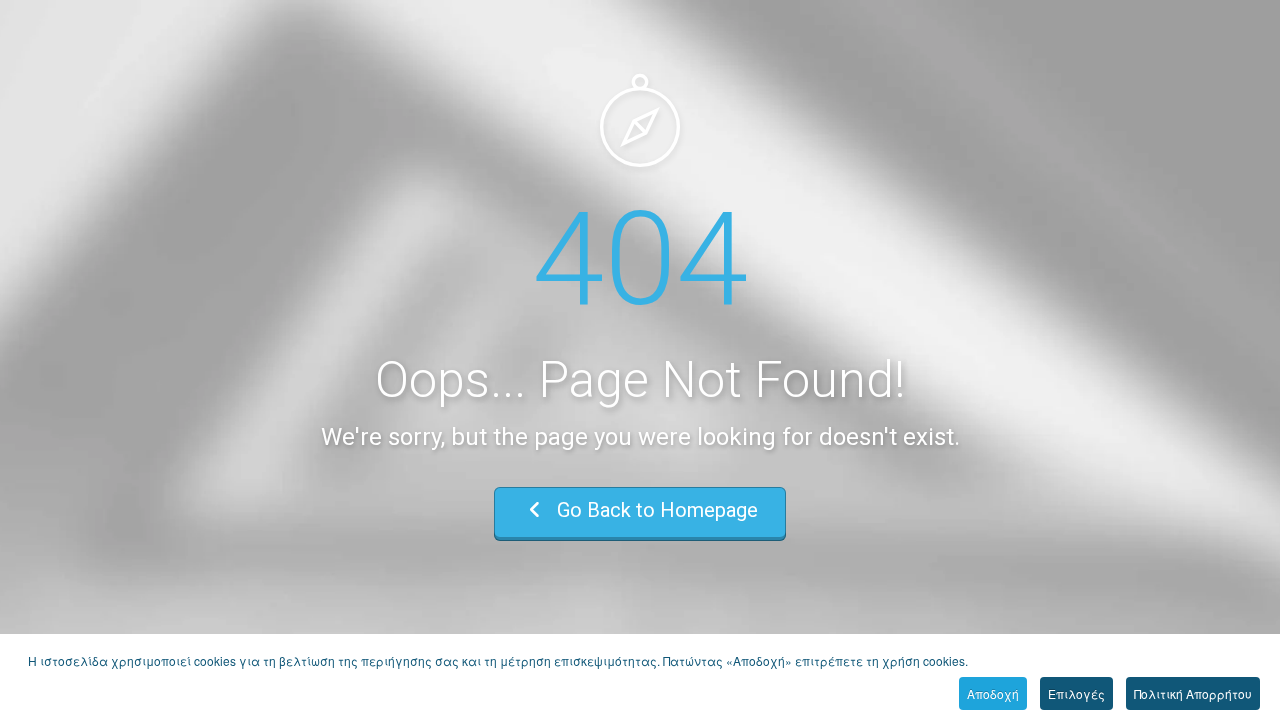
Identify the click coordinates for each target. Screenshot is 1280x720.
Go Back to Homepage (655, 510)
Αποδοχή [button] (993, 693)
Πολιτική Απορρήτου (1193, 693)
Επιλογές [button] (1076, 693)
